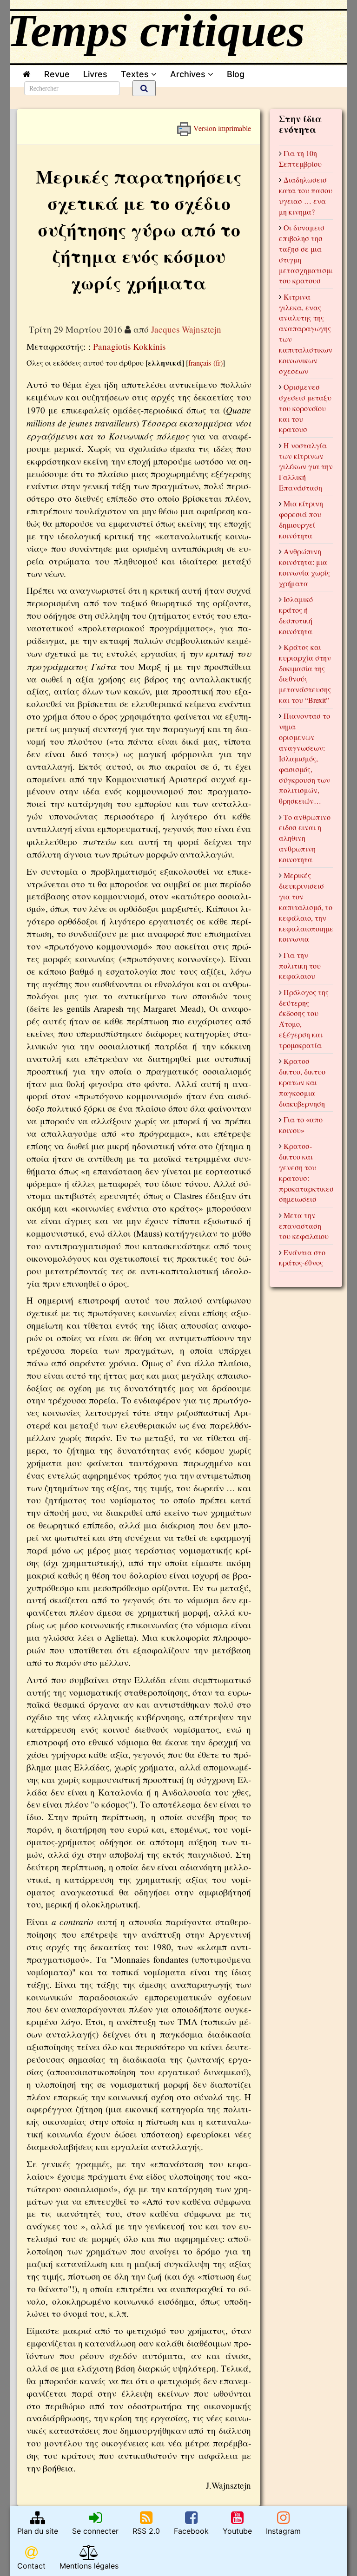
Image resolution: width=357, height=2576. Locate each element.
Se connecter (95, 2531)
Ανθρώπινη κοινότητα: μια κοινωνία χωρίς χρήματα (304, 567)
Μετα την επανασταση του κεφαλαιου (304, 1226)
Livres (95, 74)
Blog (238, 74)
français (200, 363)
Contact (31, 2566)
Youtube (237, 2531)
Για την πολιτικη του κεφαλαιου (300, 966)
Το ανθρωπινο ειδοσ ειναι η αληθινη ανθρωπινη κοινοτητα (305, 838)
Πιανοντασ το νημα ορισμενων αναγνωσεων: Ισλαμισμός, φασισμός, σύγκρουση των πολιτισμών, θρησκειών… (304, 758)
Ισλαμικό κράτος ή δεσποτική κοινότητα (296, 615)
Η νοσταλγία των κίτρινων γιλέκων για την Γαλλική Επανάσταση (306, 466)
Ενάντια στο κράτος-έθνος (302, 1258)
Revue (57, 74)
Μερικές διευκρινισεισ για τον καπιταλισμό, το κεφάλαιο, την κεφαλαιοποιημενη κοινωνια (310, 907)
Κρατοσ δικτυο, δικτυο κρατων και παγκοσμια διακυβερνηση (302, 1082)
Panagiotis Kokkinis (129, 346)
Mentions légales (89, 2566)
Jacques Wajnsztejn (186, 329)
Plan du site (38, 2531)
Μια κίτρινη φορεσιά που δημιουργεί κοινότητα (301, 519)
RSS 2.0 (146, 2531)
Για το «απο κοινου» (301, 1125)
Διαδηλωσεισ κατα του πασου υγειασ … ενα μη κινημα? (306, 196)
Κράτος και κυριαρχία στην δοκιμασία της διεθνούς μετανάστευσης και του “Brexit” (305, 673)
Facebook (191, 2531)
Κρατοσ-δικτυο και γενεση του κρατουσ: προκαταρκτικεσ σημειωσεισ (306, 1172)
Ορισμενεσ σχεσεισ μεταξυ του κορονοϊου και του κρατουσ (305, 408)
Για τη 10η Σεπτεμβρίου (300, 158)
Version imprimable (221, 126)
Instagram (283, 2531)
